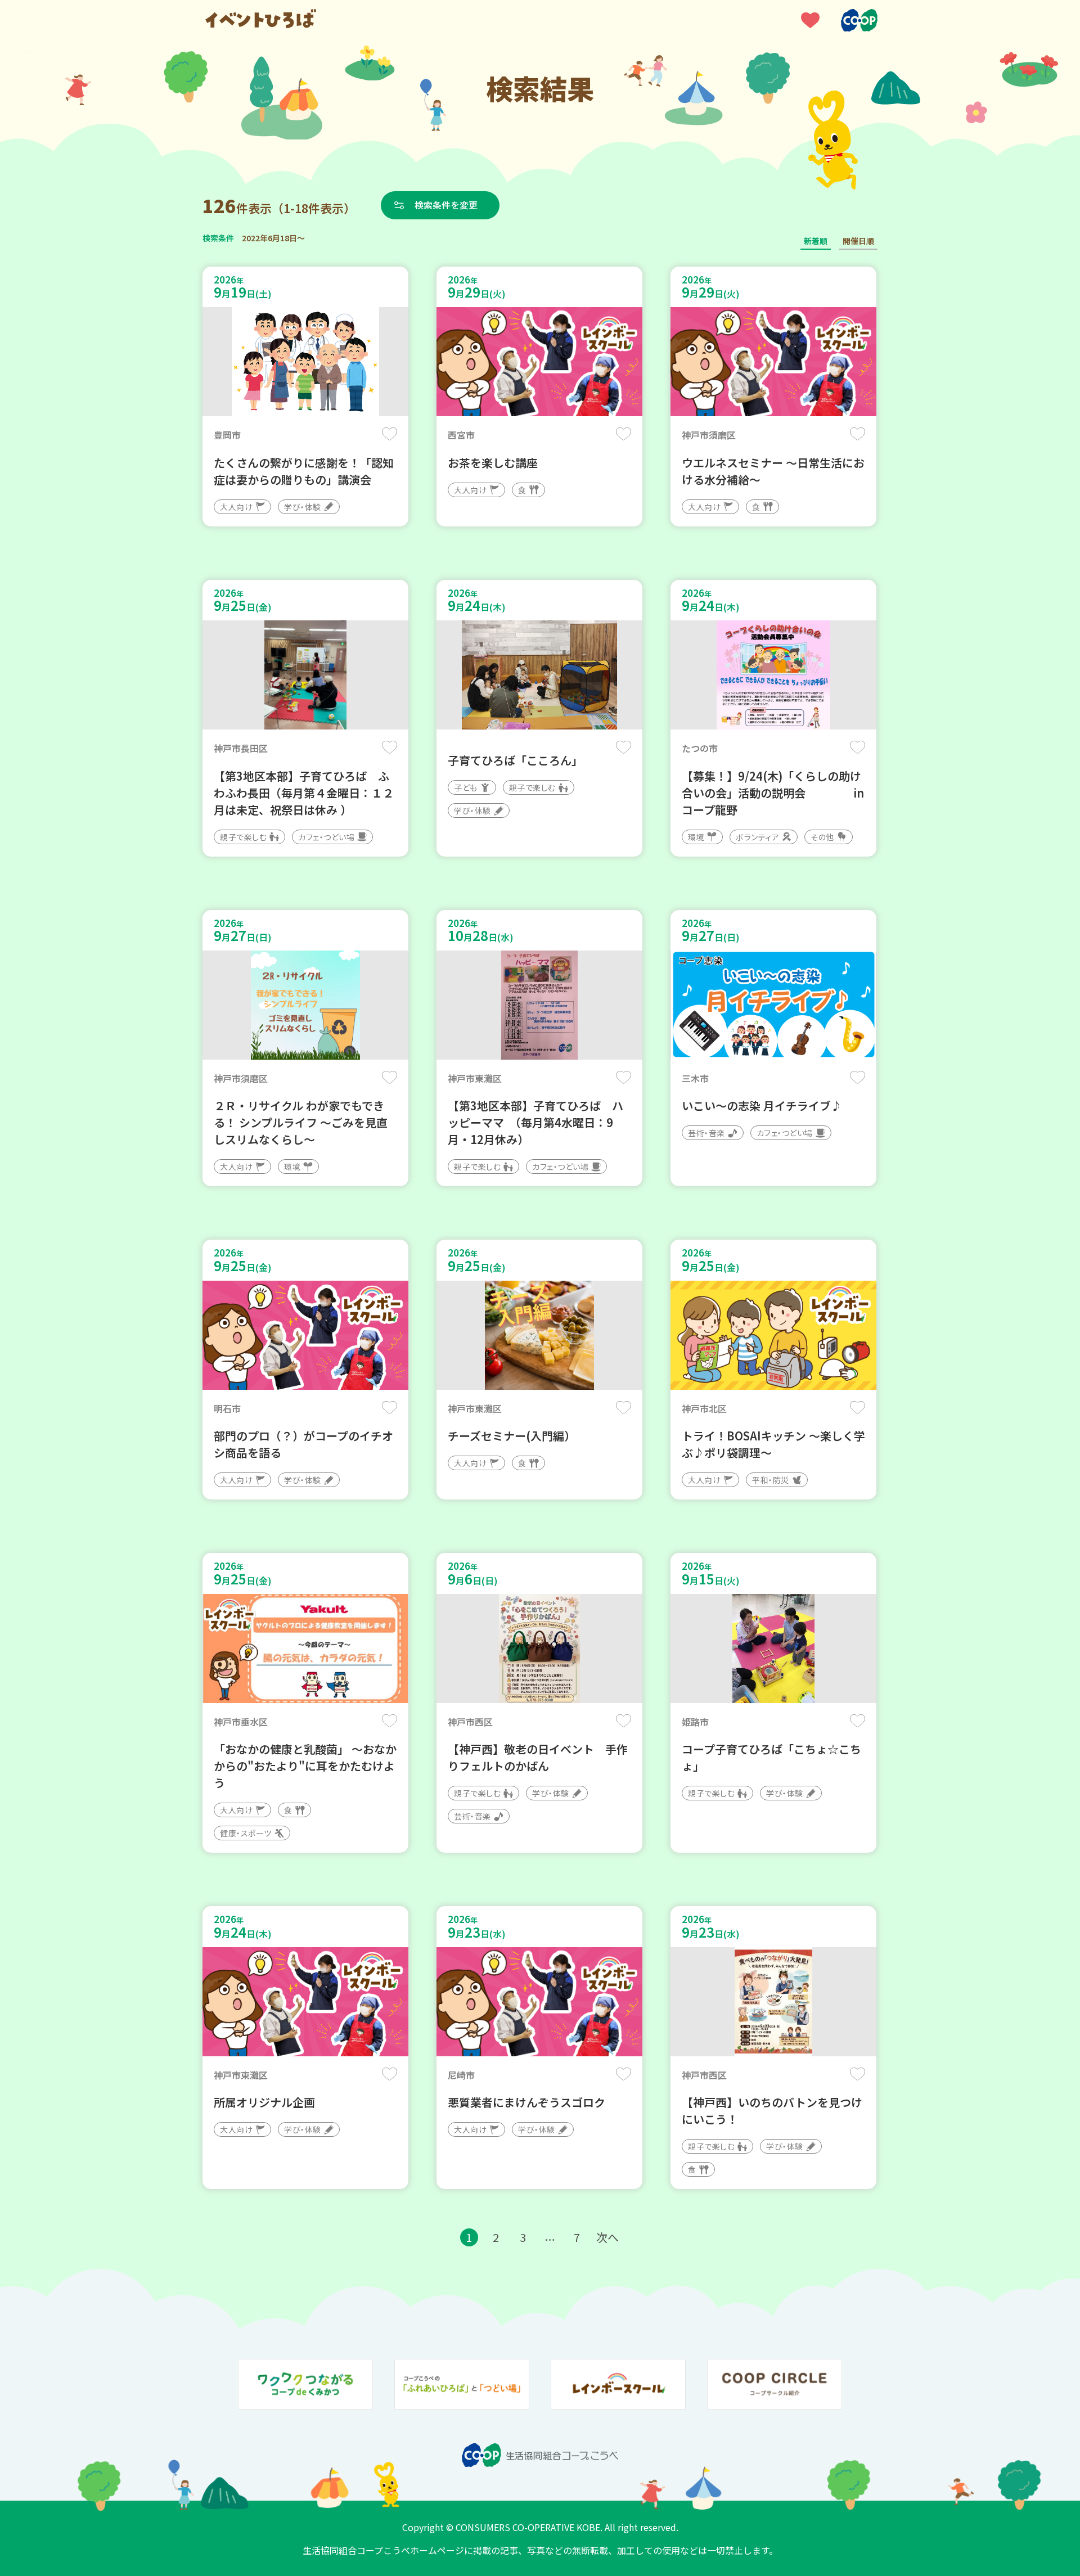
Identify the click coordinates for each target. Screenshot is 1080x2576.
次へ (607, 2237)
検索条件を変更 (446, 205)
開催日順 (858, 241)
